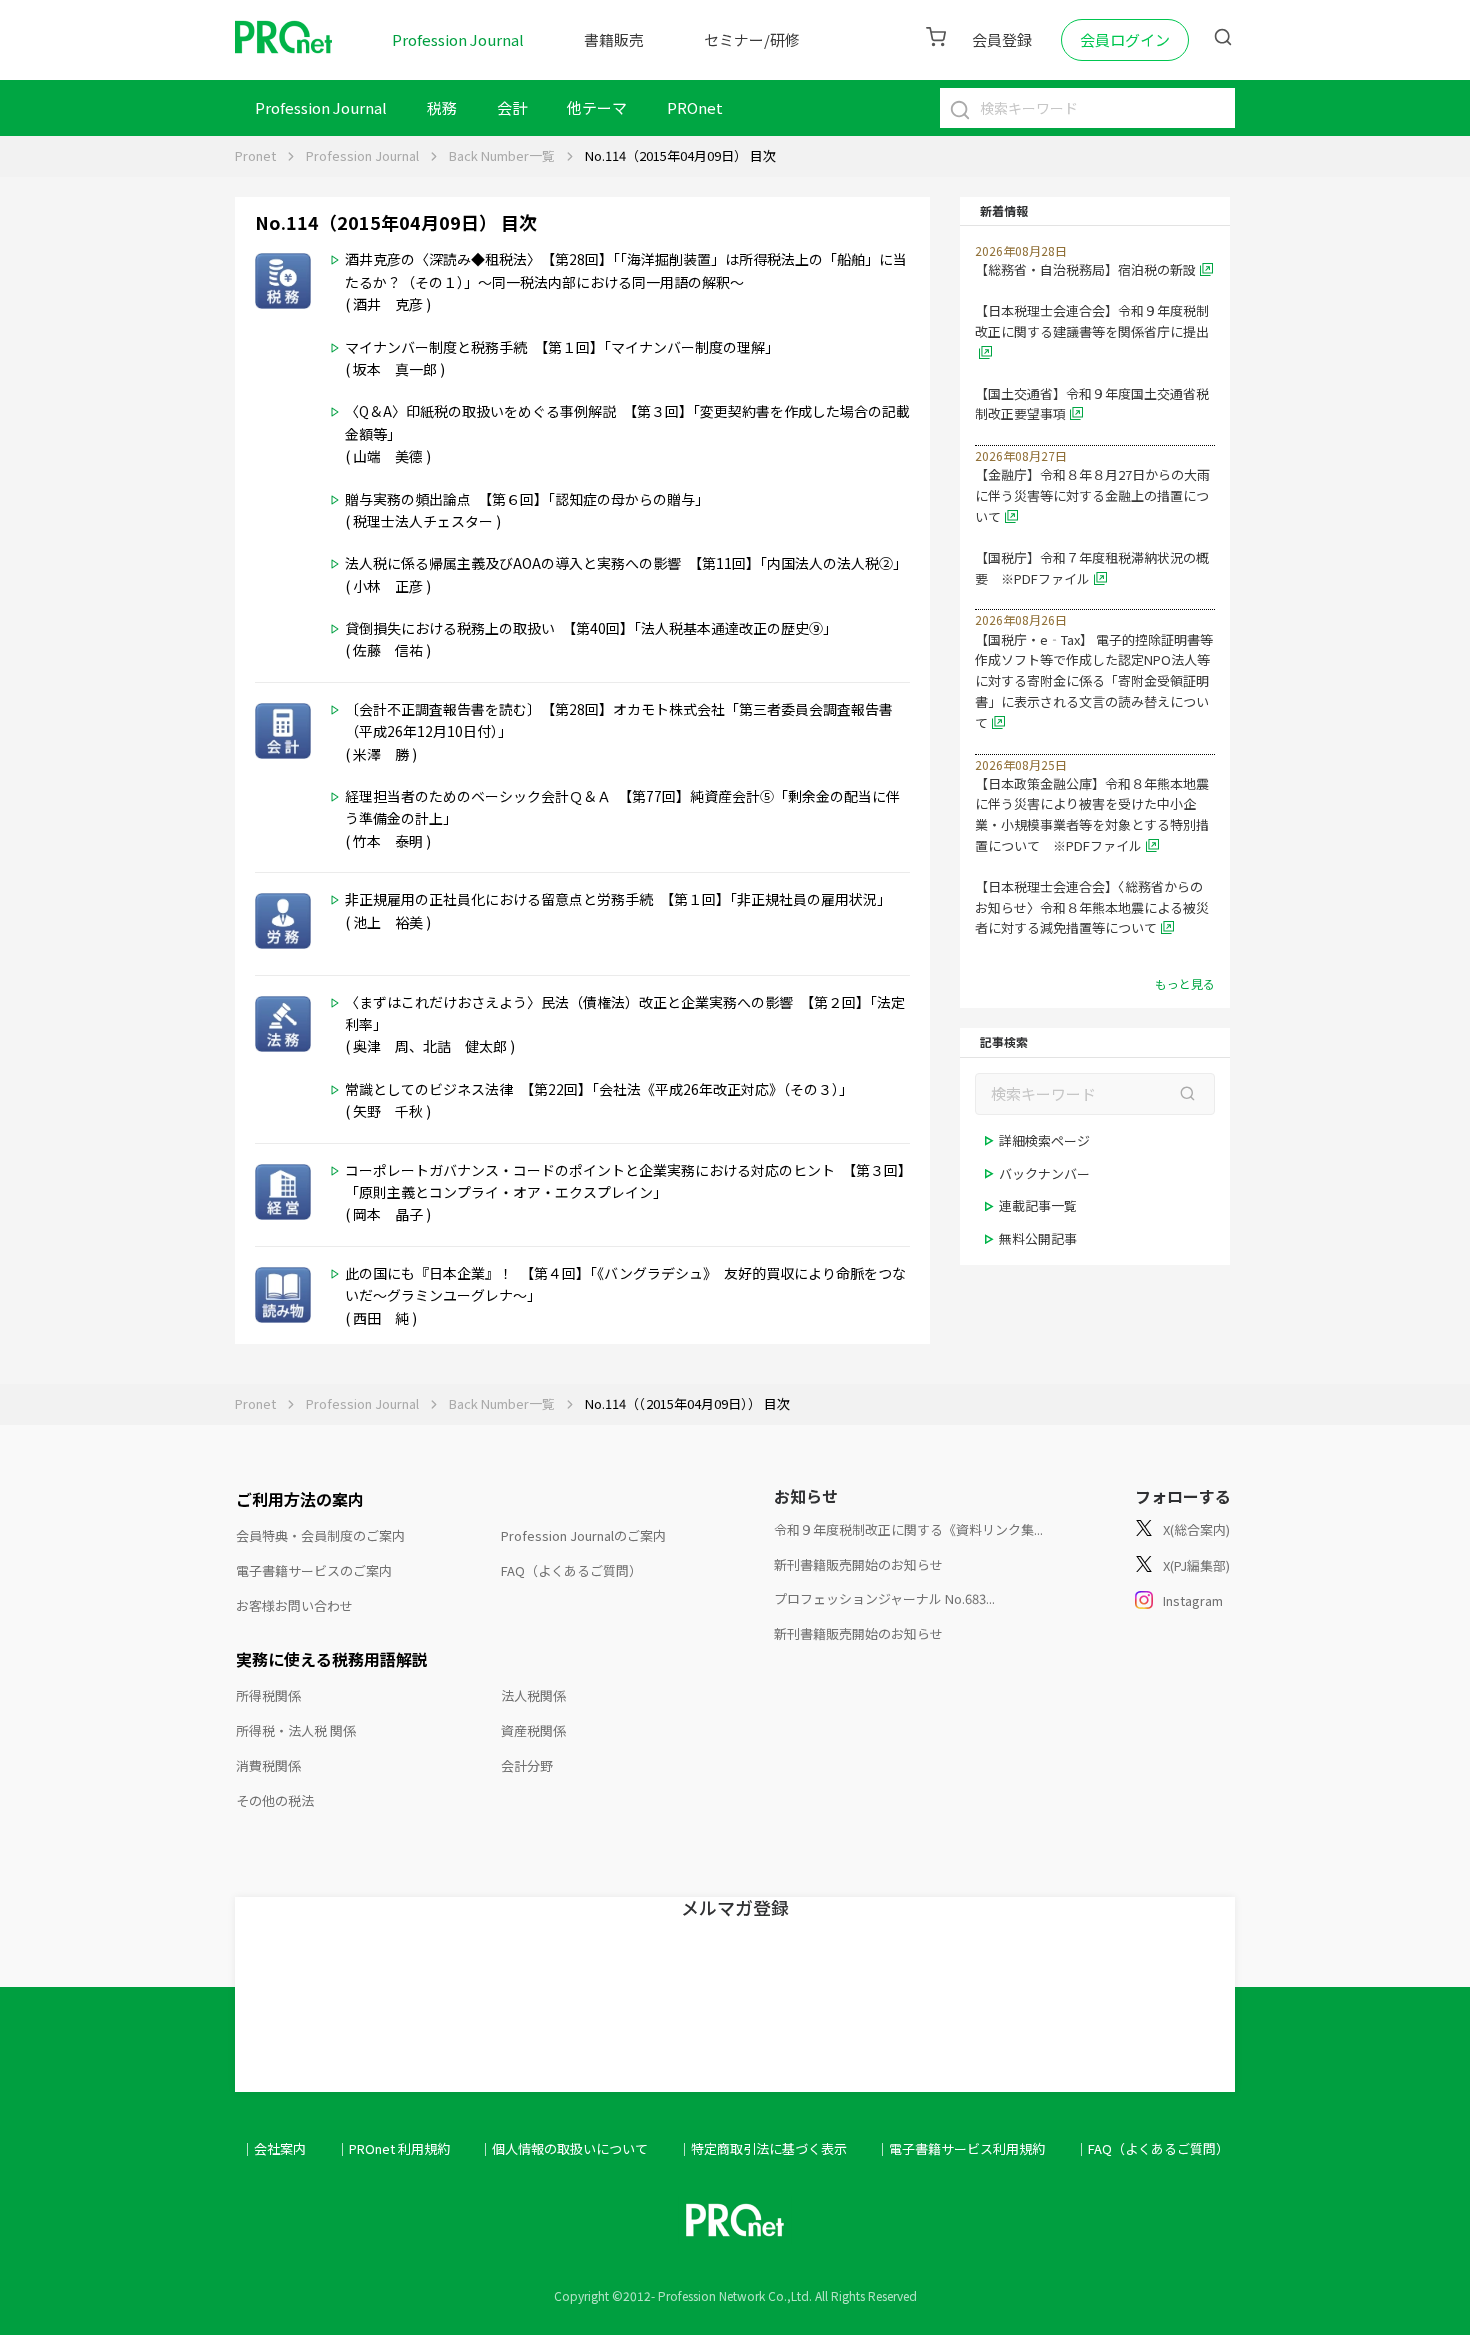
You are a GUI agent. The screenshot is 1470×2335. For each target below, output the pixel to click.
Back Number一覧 (502, 155)
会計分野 (527, 1765)
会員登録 (1002, 39)
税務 (442, 107)
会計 (512, 107)
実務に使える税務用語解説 (332, 1659)
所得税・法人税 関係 (296, 1730)
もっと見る (1185, 983)
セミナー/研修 (752, 39)
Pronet (255, 155)
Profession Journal (458, 39)
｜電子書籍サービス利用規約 (960, 2148)
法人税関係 (533, 1695)
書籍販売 (614, 39)
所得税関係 (268, 1695)
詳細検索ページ (1044, 1140)
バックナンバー (1044, 1173)
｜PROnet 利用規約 (393, 2148)
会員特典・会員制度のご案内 (320, 1535)
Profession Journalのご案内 (583, 1535)
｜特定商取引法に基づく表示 (762, 2148)
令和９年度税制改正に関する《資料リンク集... (908, 1529)
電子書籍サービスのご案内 (314, 1570)
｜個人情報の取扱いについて (563, 2148)
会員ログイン (1125, 39)
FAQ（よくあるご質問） (571, 1570)
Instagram (1193, 1600)
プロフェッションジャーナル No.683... (884, 1598)
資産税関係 (533, 1730)
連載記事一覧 (1038, 1205)
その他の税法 (275, 1800)
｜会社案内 (273, 2148)
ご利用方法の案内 (300, 1499)
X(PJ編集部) (1196, 1565)
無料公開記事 (1038, 1238)
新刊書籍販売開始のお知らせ (858, 1564)
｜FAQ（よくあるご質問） (1152, 2148)
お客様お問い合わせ (294, 1605)
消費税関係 (268, 1765)
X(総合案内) (1196, 1529)
